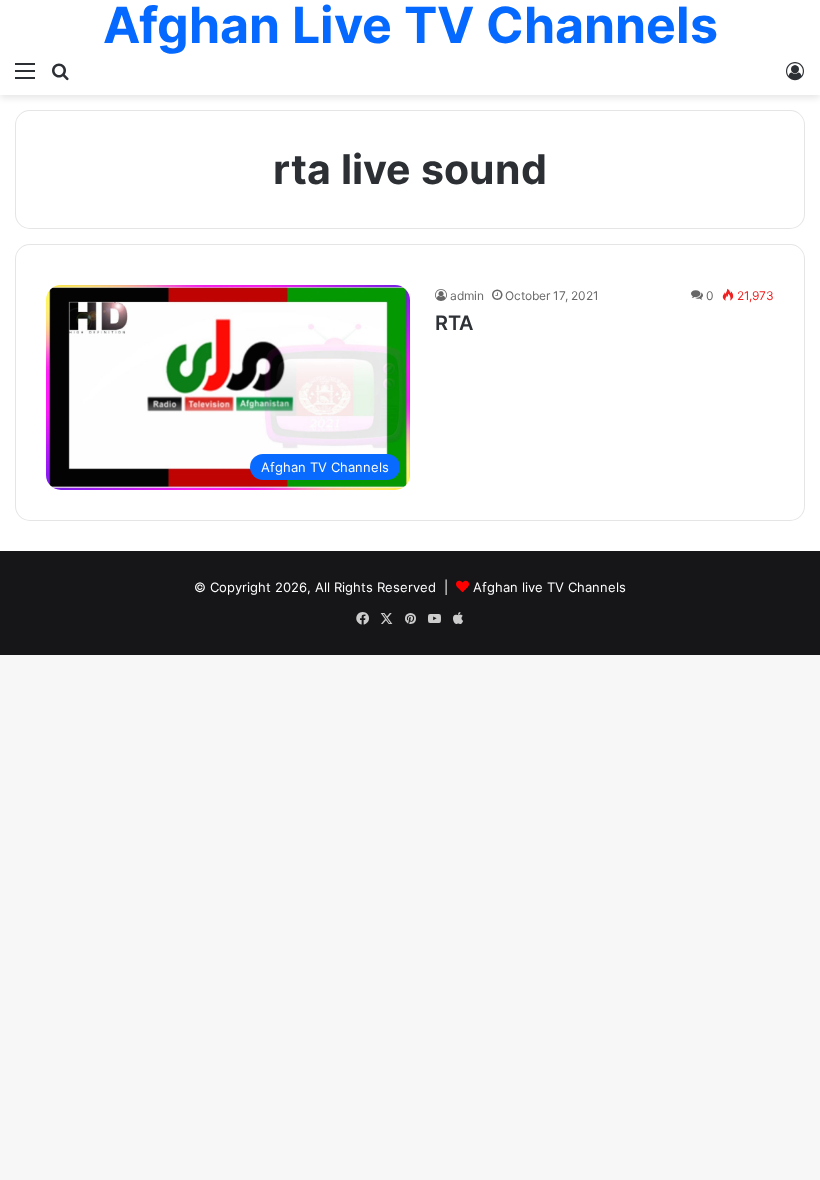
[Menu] (25, 70)
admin (467, 295)
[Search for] (60, 70)
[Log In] (795, 70)
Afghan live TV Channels (549, 587)
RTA (454, 323)
